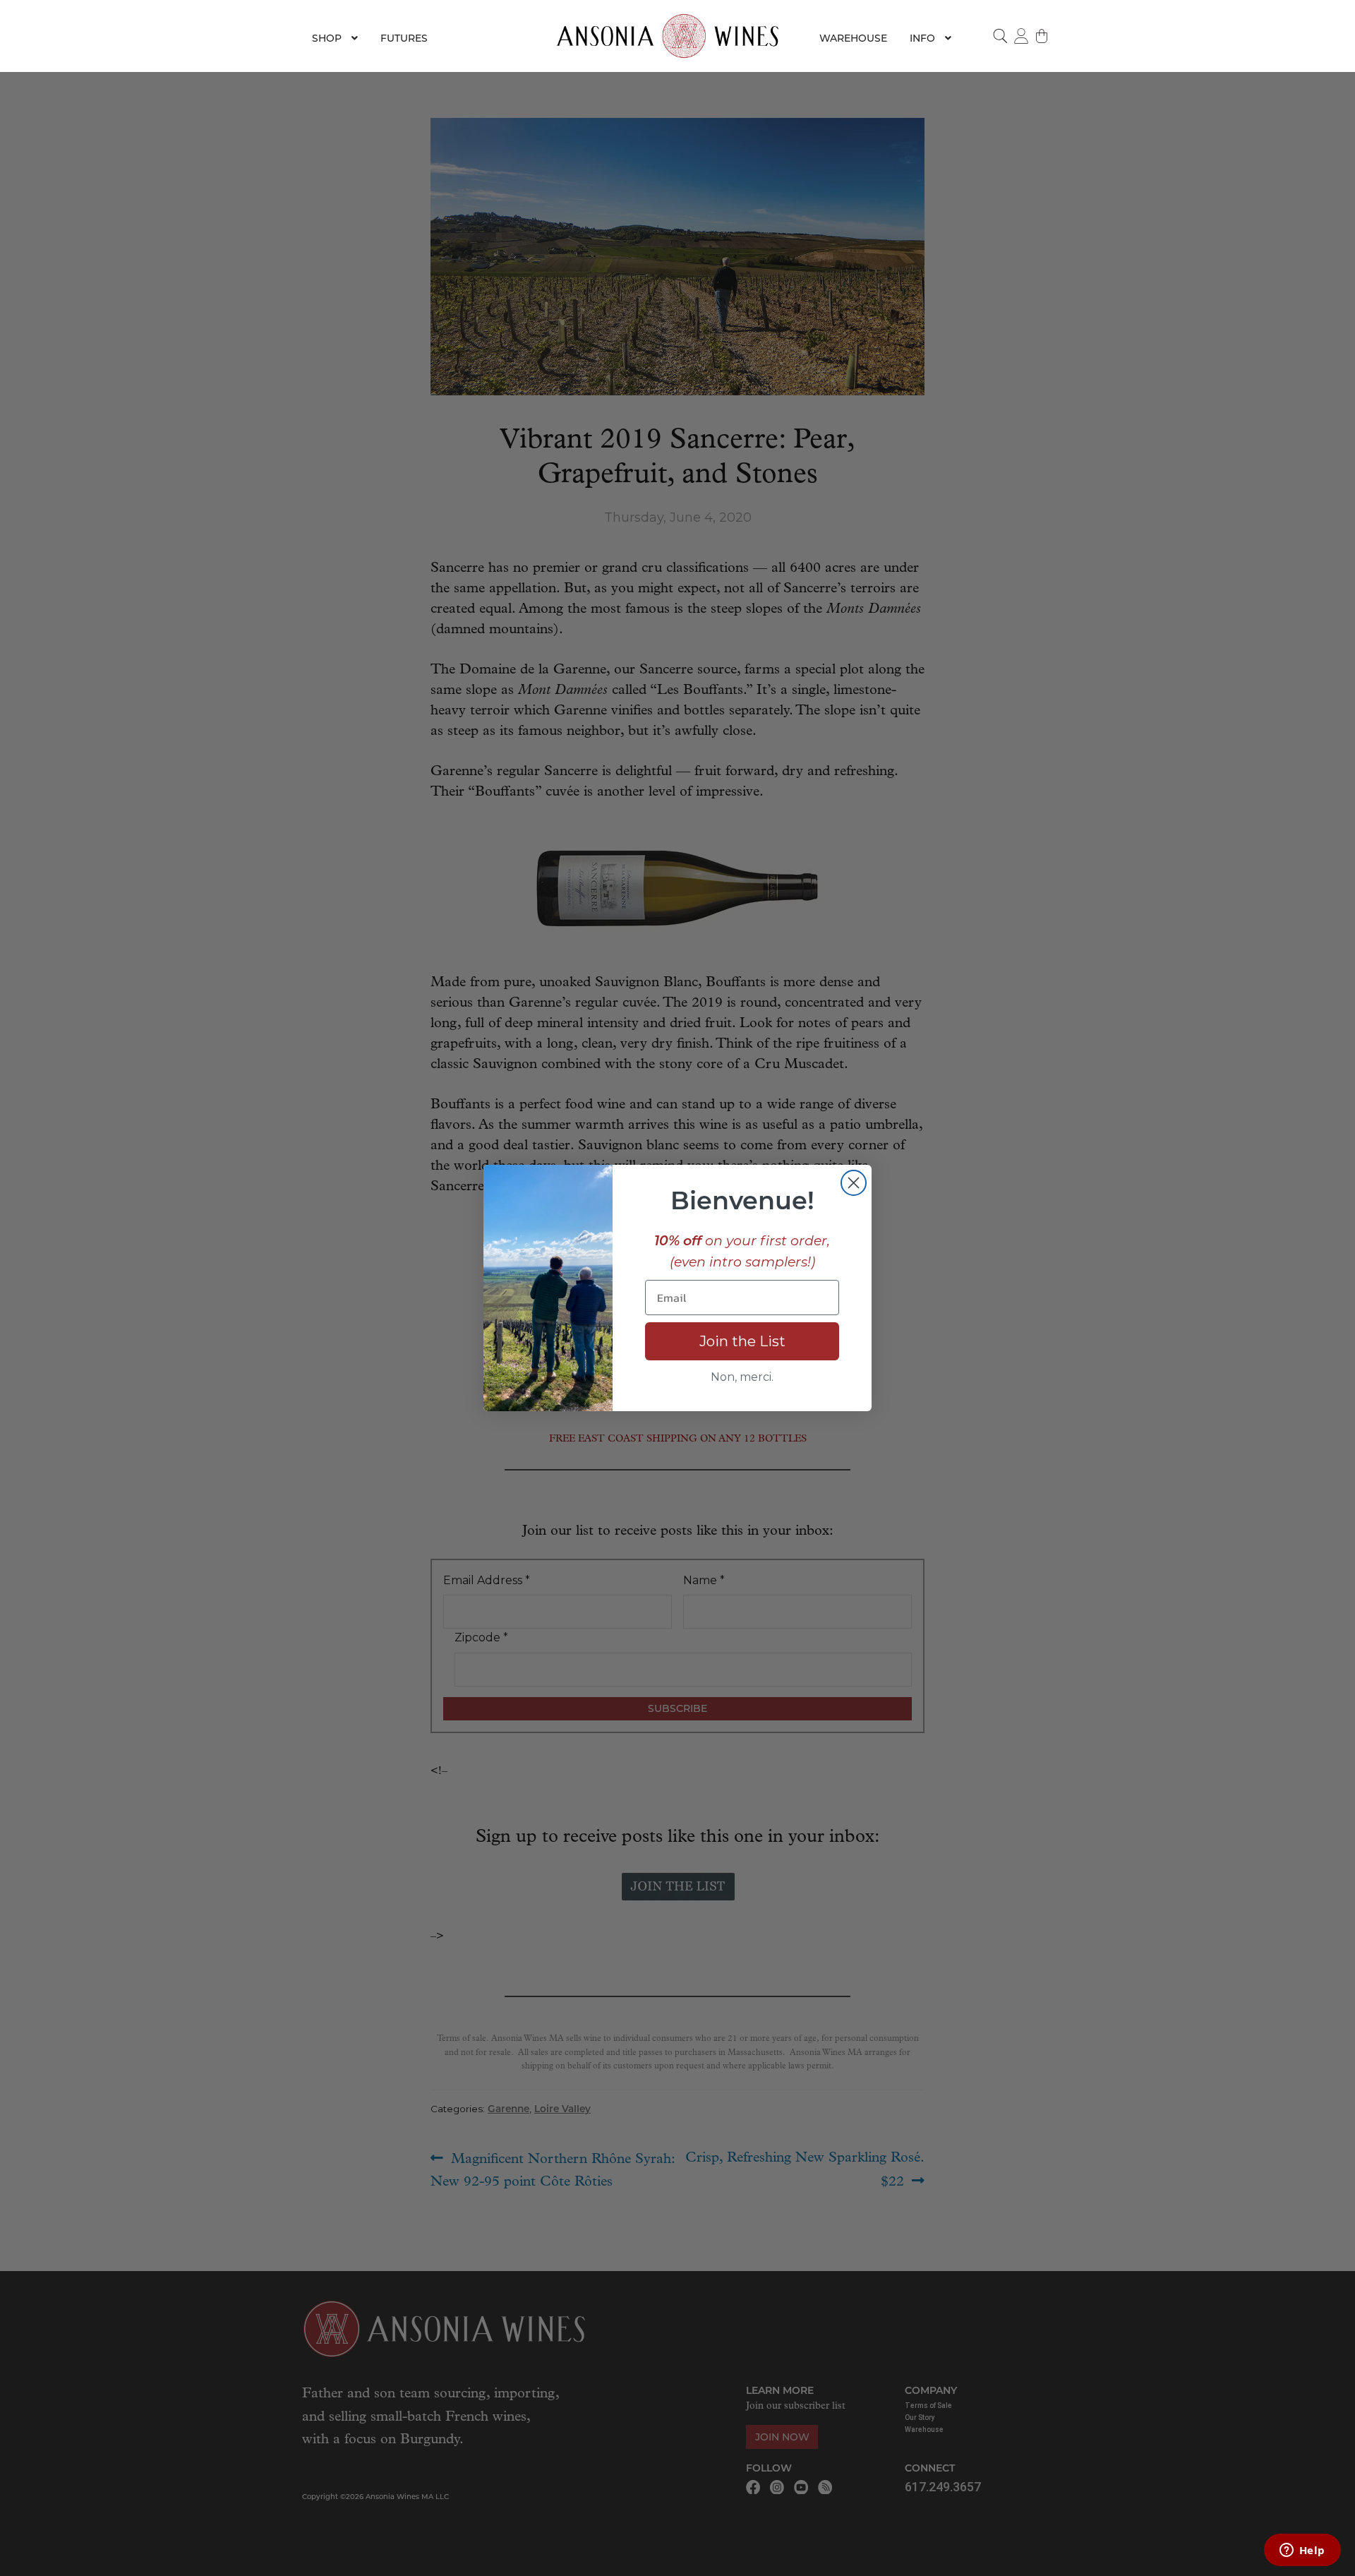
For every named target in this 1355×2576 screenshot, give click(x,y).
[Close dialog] (854, 1183)
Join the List (742, 1341)
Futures (404, 38)
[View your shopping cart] (1042, 36)
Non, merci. (742, 1377)
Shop (327, 38)
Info (922, 38)
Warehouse (853, 38)
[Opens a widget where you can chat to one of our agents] (1302, 2551)
